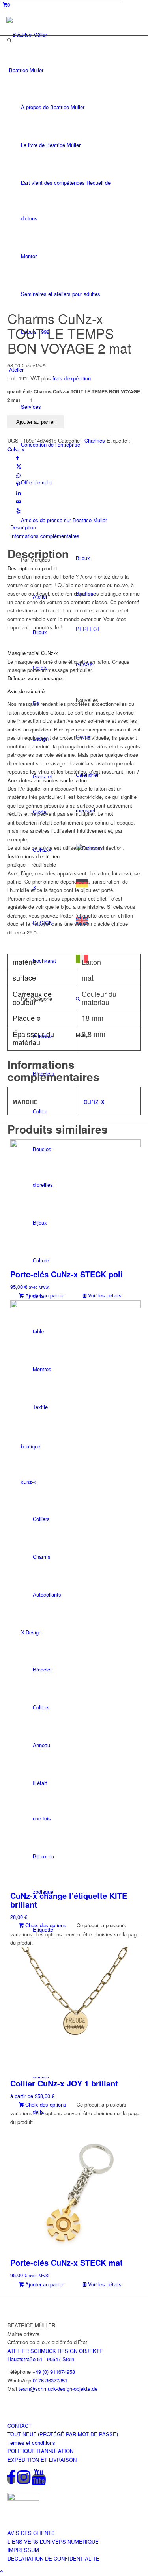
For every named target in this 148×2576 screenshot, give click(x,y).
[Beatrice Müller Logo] (42, 34)
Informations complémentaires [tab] (45, 536)
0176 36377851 (50, 2380)
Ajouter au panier (36, 422)
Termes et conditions (31, 2443)
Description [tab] (23, 527)
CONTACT (20, 2426)
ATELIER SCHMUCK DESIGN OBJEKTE (55, 2351)
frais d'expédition (72, 378)
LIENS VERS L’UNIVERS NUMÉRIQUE (53, 2542)
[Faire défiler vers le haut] (2, 2571)
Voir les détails (104, 1295)
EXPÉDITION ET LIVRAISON (42, 2460)
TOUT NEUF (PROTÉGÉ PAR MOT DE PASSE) (63, 2434)
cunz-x (94, 1101)
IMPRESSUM (23, 2550)
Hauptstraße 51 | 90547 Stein (41, 2359)
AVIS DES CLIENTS (31, 2533)
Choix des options (45, 1925)
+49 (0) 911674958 (54, 2372)
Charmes (95, 440)
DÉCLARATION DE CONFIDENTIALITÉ (53, 2558)
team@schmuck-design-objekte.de (58, 2389)
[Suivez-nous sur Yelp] (18, 511)
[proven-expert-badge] (23, 2499)
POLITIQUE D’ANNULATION (40, 2451)
